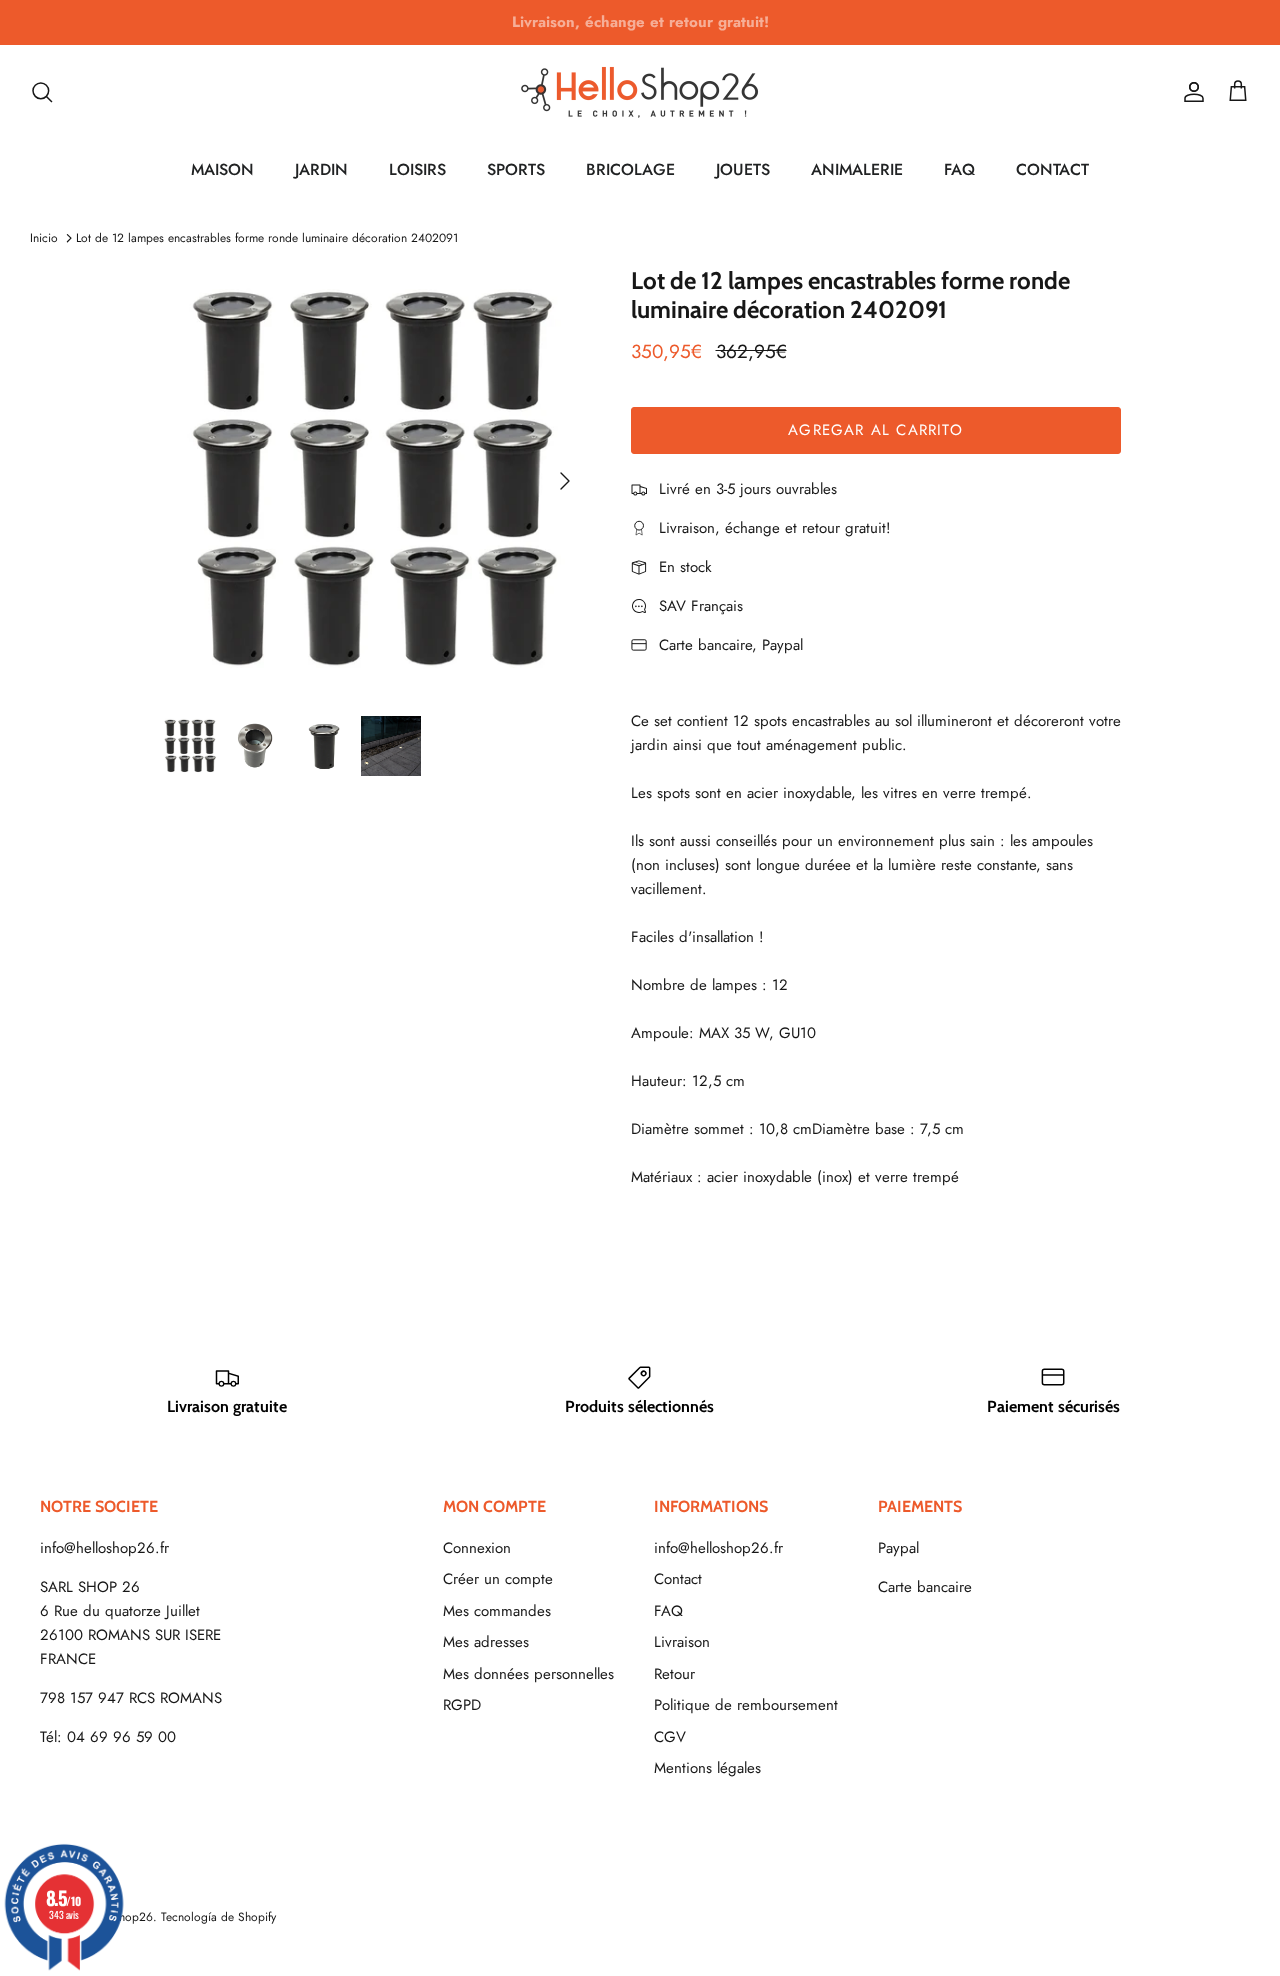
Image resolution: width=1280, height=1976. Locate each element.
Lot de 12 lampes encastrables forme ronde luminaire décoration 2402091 (267, 238)
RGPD (462, 1705)
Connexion (477, 1548)
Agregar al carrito (875, 430)
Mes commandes (497, 1611)
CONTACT (1052, 169)
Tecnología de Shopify (218, 1917)
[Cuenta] (1190, 92)
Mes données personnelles (528, 1674)
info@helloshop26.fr (104, 1548)
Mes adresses (486, 1642)
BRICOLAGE (630, 169)
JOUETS (743, 169)
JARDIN (321, 169)
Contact (678, 1579)
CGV (670, 1737)
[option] (373, 480)
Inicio (44, 238)
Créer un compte (498, 1579)
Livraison (682, 1642)
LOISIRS (417, 169)
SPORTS (516, 169)
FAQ (959, 169)
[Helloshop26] (640, 92)
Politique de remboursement (746, 1705)
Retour (674, 1674)
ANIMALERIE (857, 169)
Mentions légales (707, 1768)
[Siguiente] (565, 481)
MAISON (222, 169)
